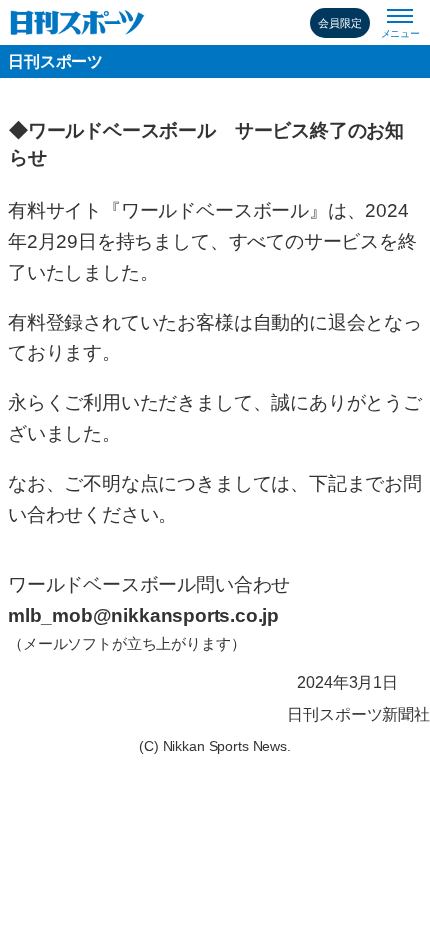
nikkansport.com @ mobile (77, 22)
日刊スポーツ (55, 61)
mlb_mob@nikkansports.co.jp (143, 615)
